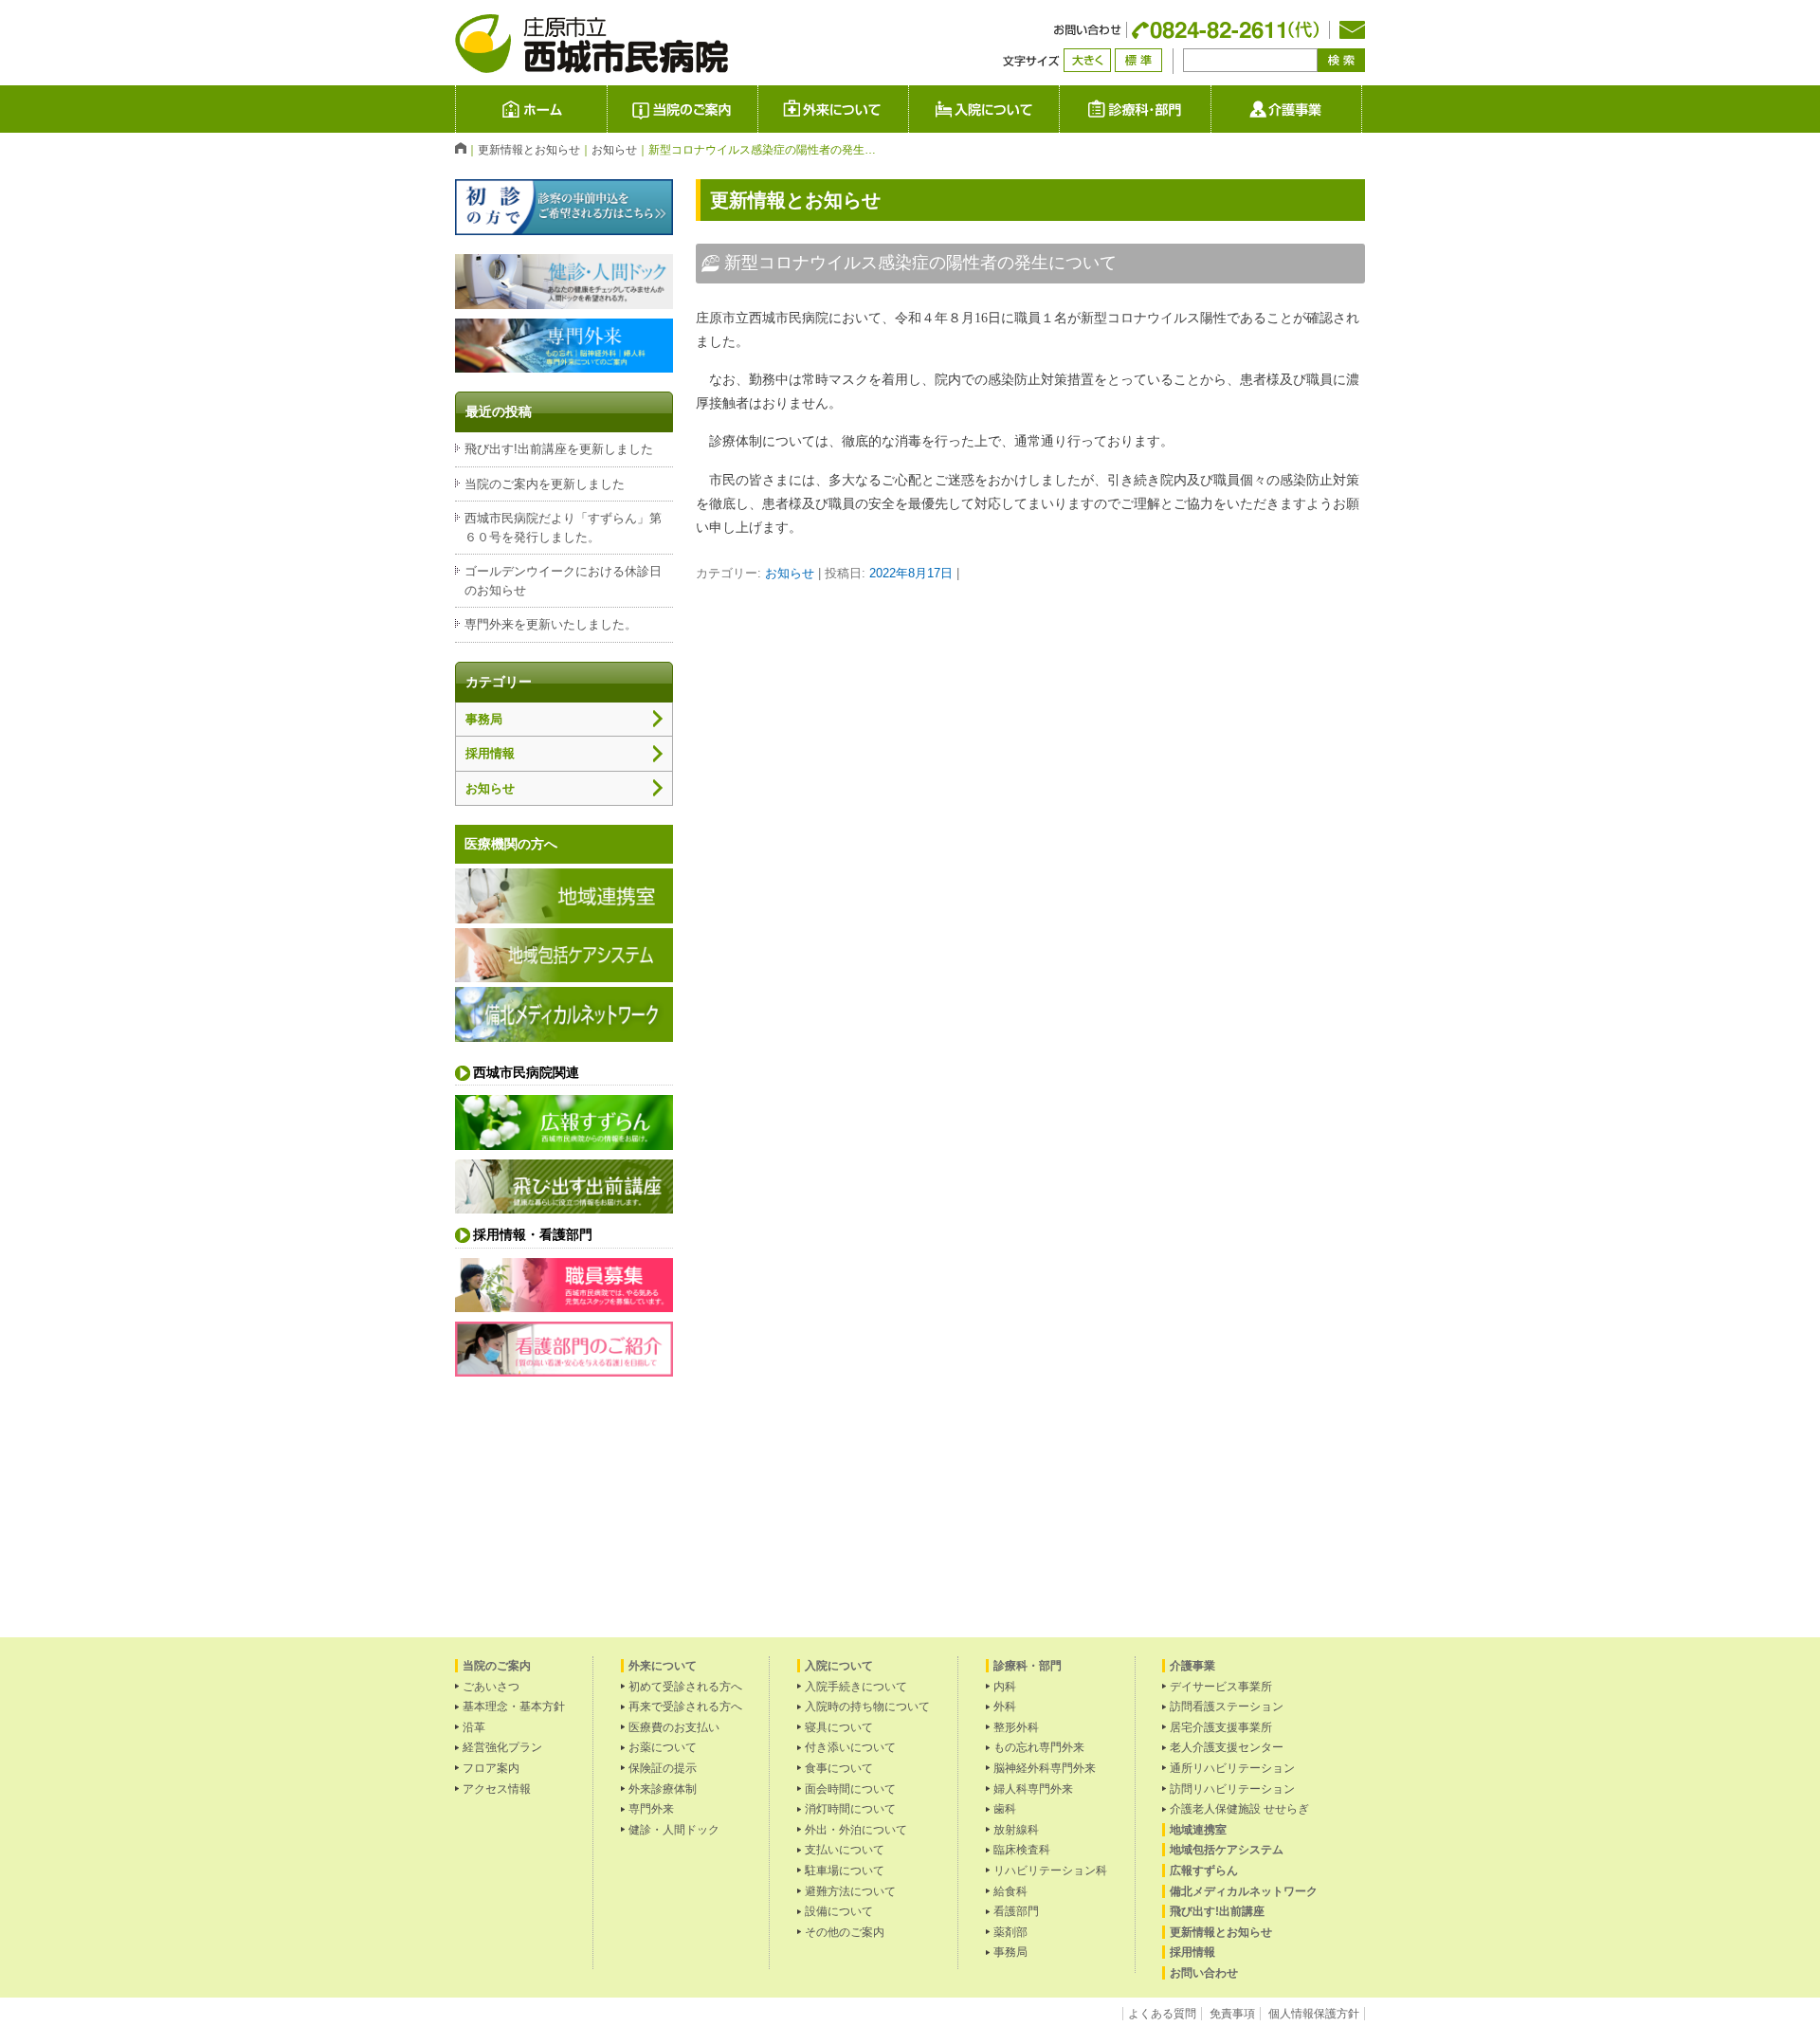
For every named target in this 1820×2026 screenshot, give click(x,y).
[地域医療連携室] (564, 917)
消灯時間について (850, 1809)
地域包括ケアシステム (1227, 1850)
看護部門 (1016, 1911)
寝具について (839, 1727)
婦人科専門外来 (1033, 1789)
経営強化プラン (502, 1747)
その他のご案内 (845, 1932)
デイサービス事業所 (1221, 1687)
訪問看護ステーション (1227, 1707)
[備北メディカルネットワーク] (564, 1036)
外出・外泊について (856, 1830)
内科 (1005, 1687)
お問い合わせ (1204, 1973)
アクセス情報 (497, 1789)
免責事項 (1232, 2014)
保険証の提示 (663, 1768)
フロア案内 (491, 1768)
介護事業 (1362, 109)
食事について (839, 1768)
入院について (1059, 109)
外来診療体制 (663, 1789)
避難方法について (850, 1891)
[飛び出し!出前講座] (564, 1207)
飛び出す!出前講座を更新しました (559, 449)
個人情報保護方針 (1314, 2014)
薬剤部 (1010, 1932)
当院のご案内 (682, 109)
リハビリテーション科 (1050, 1871)
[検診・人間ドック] (564, 303)
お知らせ (790, 573)
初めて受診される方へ (685, 1687)
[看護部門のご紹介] (564, 1370)
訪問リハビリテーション (1232, 1789)
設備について (839, 1911)
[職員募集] (564, 1306)
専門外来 (651, 1809)
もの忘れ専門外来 (1039, 1747)
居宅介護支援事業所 (1221, 1727)
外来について (909, 109)
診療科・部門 (1135, 109)
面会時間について (850, 1789)
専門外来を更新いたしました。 (551, 624)
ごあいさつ (491, 1687)
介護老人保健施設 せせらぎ (1239, 1809)
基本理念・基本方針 (514, 1707)
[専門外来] (564, 366)
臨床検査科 (1022, 1850)
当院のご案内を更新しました (545, 484)
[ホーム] (461, 148)
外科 (1005, 1707)
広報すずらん (1204, 1871)
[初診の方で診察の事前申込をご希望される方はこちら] (564, 229)
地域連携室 (1198, 1830)
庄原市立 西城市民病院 (607, 109)
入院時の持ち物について (867, 1707)
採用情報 (490, 753)
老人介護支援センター (1227, 1747)
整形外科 (1016, 1727)
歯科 (1005, 1809)
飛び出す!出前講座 (1217, 1911)
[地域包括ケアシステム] (564, 976)
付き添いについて (850, 1747)
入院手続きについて (856, 1687)
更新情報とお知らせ (1221, 1932)
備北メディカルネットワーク (1244, 1891)
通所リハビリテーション (1232, 1768)
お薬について (663, 1747)
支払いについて (845, 1850)
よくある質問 (1162, 2014)
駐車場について (845, 1871)
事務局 (484, 719)
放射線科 (1016, 1830)
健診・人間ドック (674, 1830)
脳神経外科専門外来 (1045, 1768)
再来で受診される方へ (685, 1707)
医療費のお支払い (674, 1727)
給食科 (1010, 1891)
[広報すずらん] (564, 1144)
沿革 (474, 1727)
